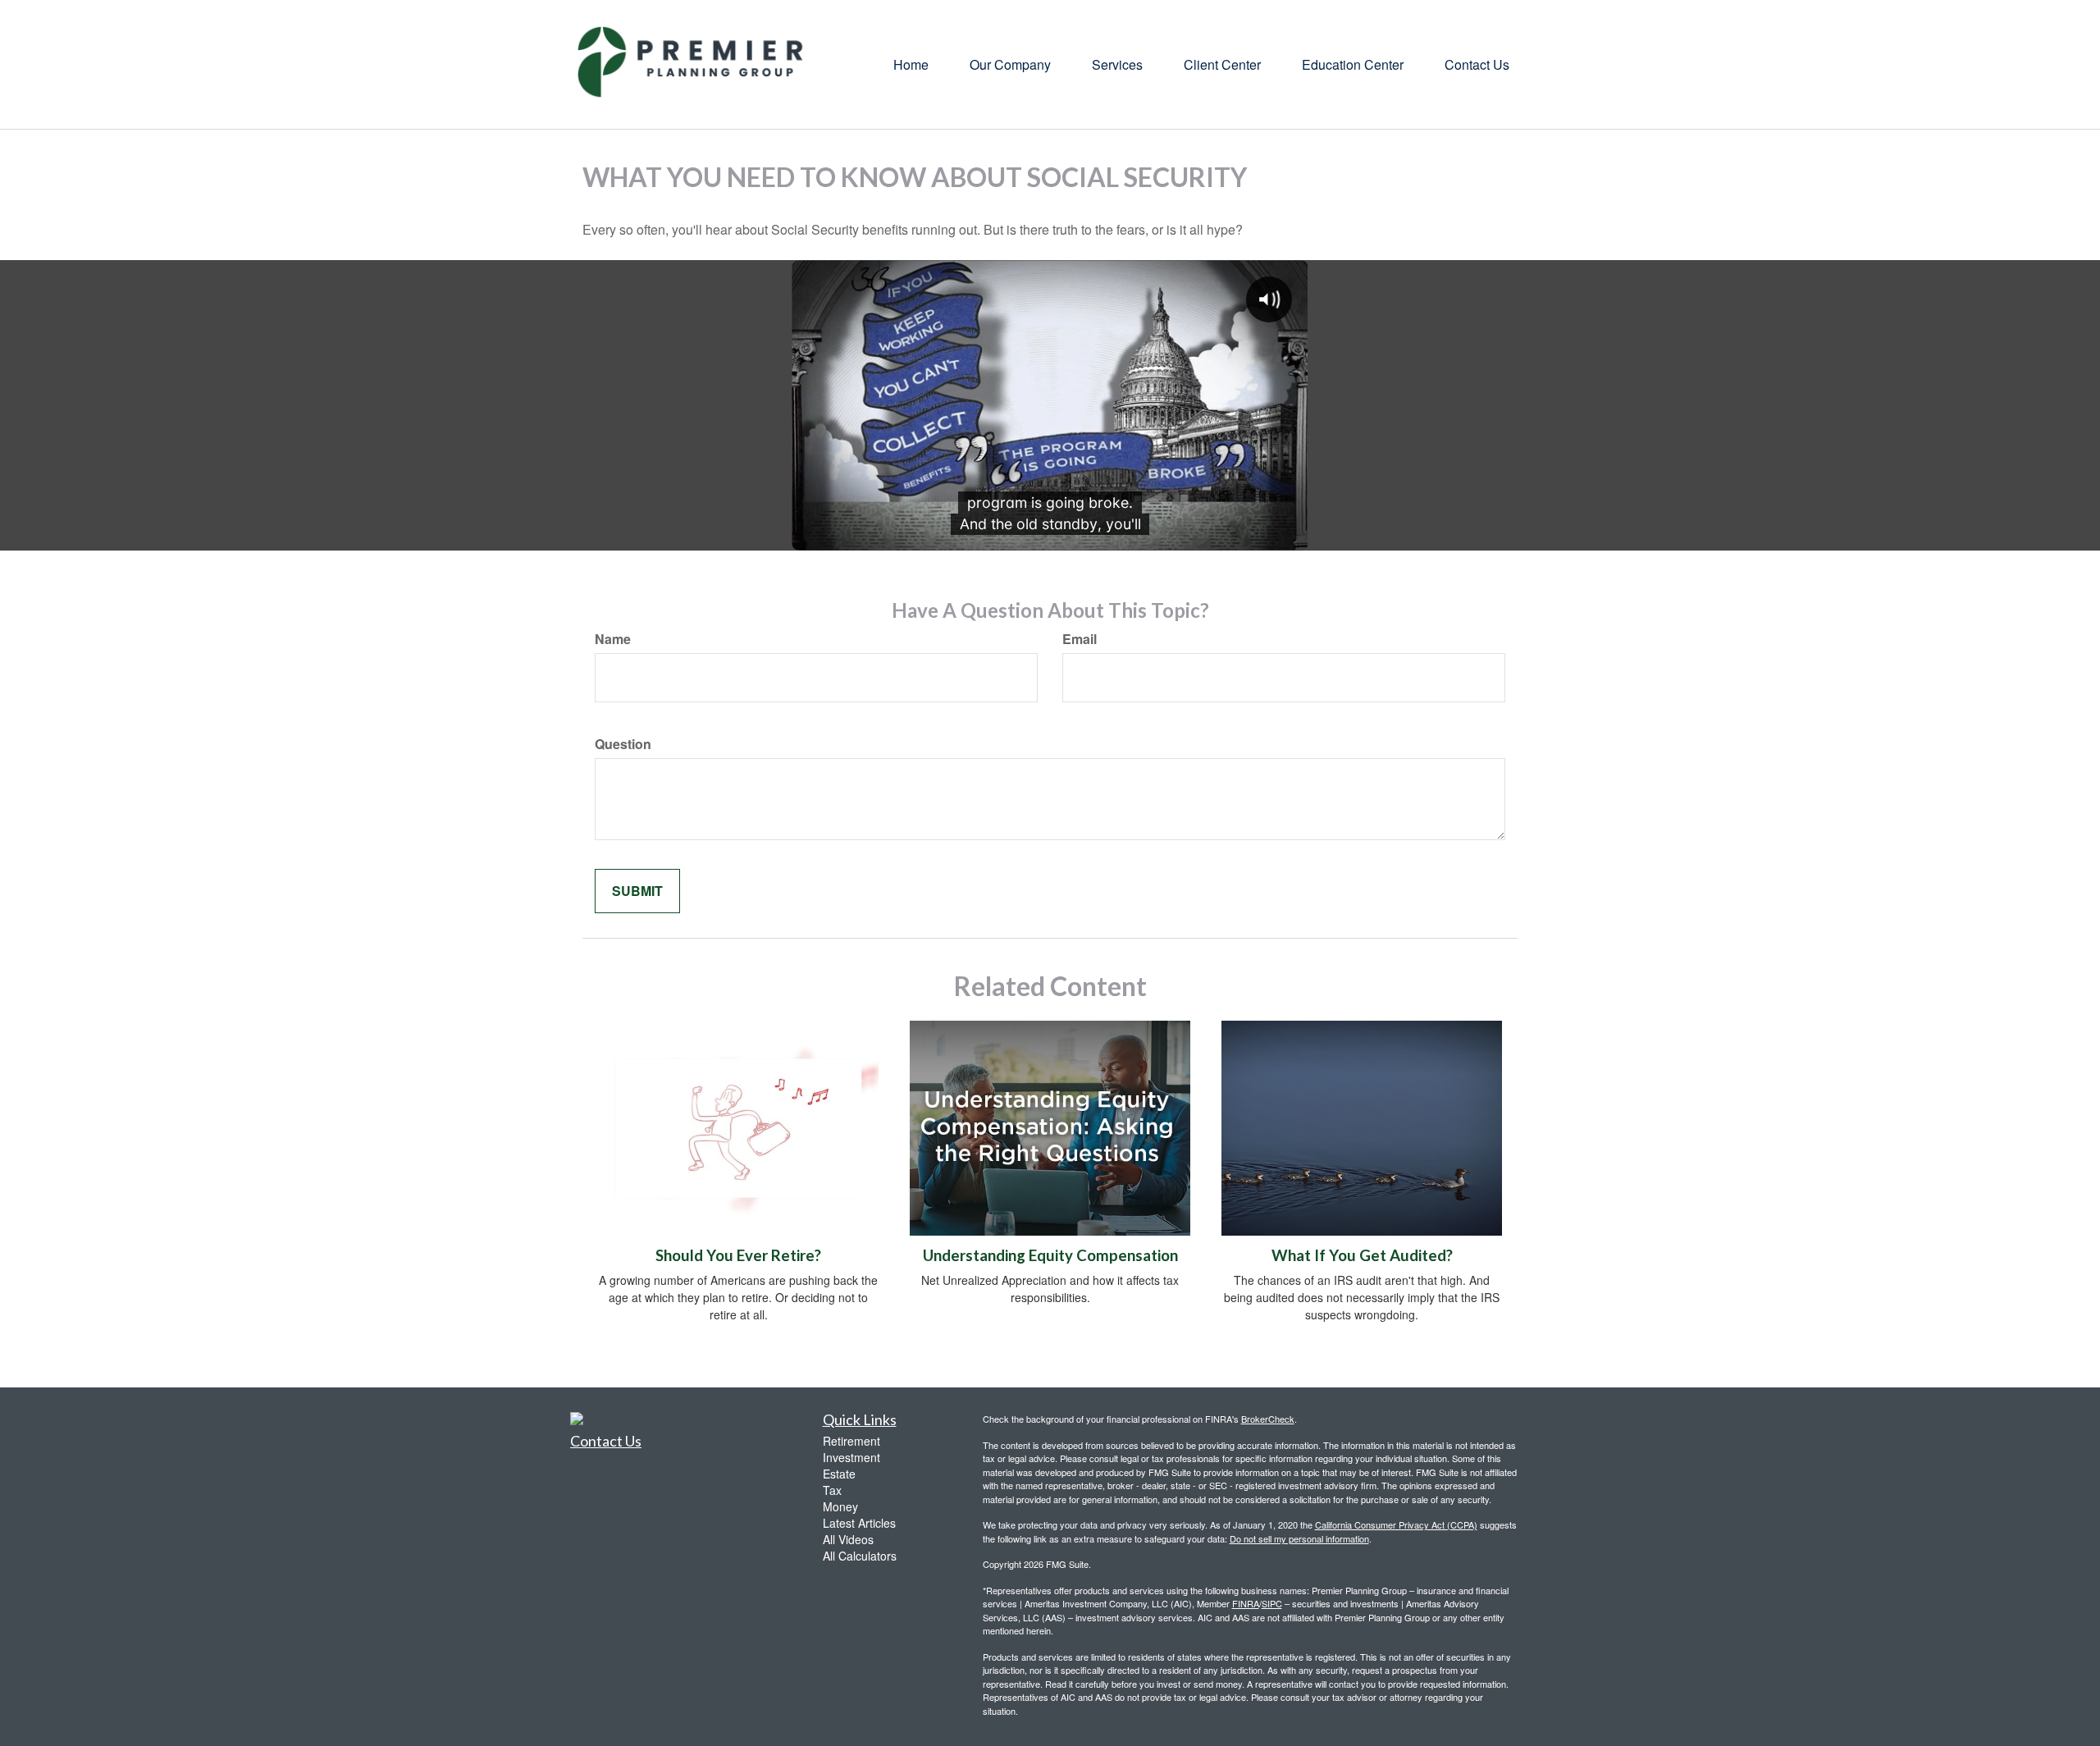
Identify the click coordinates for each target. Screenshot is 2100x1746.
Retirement (851, 1441)
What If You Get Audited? (1362, 1255)
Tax (832, 1490)
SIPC (1272, 1603)
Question (623, 744)
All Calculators (860, 1556)
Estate (839, 1474)
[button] (1010, 65)
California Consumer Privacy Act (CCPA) (1396, 1524)
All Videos (848, 1539)
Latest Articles (859, 1523)
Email (1080, 639)
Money (840, 1506)
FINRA (1246, 1603)
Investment (851, 1457)
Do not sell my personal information (1299, 1538)
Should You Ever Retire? (738, 1255)
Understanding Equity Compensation (1050, 1255)
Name (613, 639)
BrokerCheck (1268, 1419)
